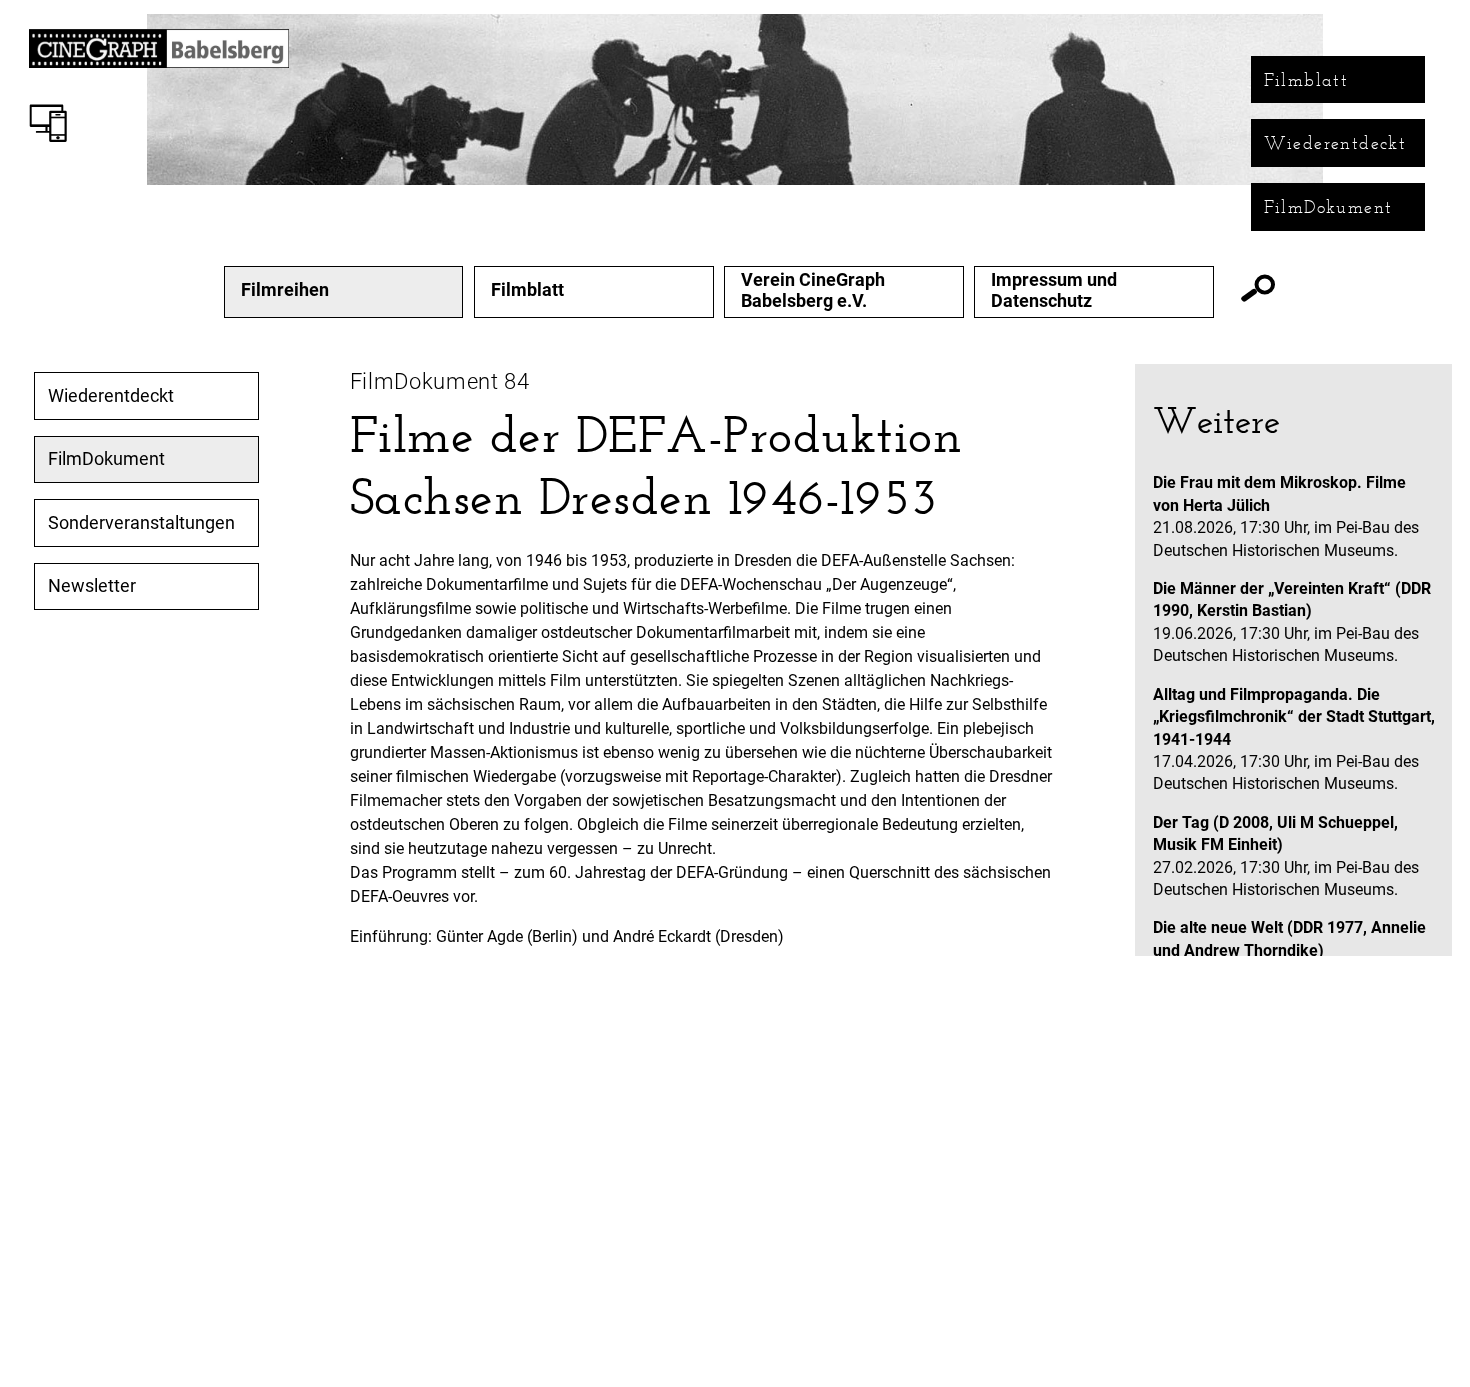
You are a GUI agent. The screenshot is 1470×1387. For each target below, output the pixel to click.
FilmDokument (1328, 207)
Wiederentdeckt (1335, 143)
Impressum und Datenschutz (1054, 290)
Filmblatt (1306, 80)
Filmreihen (285, 290)
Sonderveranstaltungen (141, 523)
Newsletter (92, 586)
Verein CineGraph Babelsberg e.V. (813, 290)
